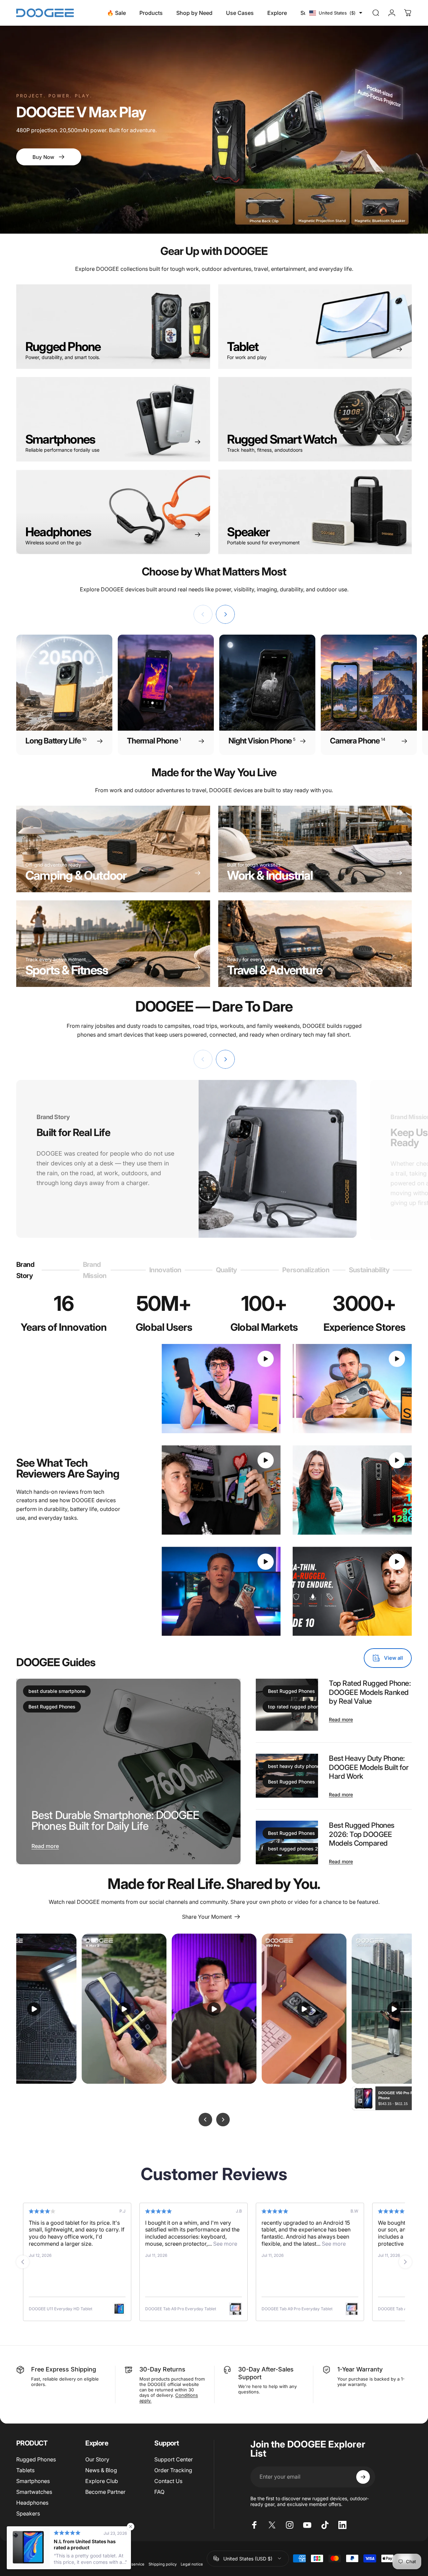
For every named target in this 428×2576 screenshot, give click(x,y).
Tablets (25, 2470)
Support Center (174, 2459)
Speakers (28, 2513)
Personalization (306, 1273)
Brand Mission (95, 1270)
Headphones (32, 2503)
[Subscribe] (363, 2477)
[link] (113, 944)
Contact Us (168, 2481)
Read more (45, 1846)
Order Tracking (173, 2470)
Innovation (165, 1273)
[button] (336, 13)
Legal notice (192, 2564)
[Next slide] (405, 2262)
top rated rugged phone (295, 1707)
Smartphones (33, 2481)
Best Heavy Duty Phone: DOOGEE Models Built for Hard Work (369, 1767)
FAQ (159, 2492)
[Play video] (221, 1389)
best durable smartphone (57, 1691)
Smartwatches (34, 2492)
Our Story (97, 2459)
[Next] (225, 614)
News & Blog (101, 2470)
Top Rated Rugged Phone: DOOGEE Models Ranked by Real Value (370, 1692)
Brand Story (26, 1270)
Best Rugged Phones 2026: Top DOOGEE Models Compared (362, 1834)
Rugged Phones (36, 2459)
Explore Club (102, 2481)
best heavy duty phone (294, 1766)
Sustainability (369, 1273)
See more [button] (92, 2244)
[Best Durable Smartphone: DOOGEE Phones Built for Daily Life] (128, 1771)
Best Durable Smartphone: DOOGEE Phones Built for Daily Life (115, 1821)
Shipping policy (163, 2564)
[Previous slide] (23, 2262)
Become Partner (105, 2492)
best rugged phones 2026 (298, 1849)
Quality (227, 1273)
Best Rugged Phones (52, 1707)
